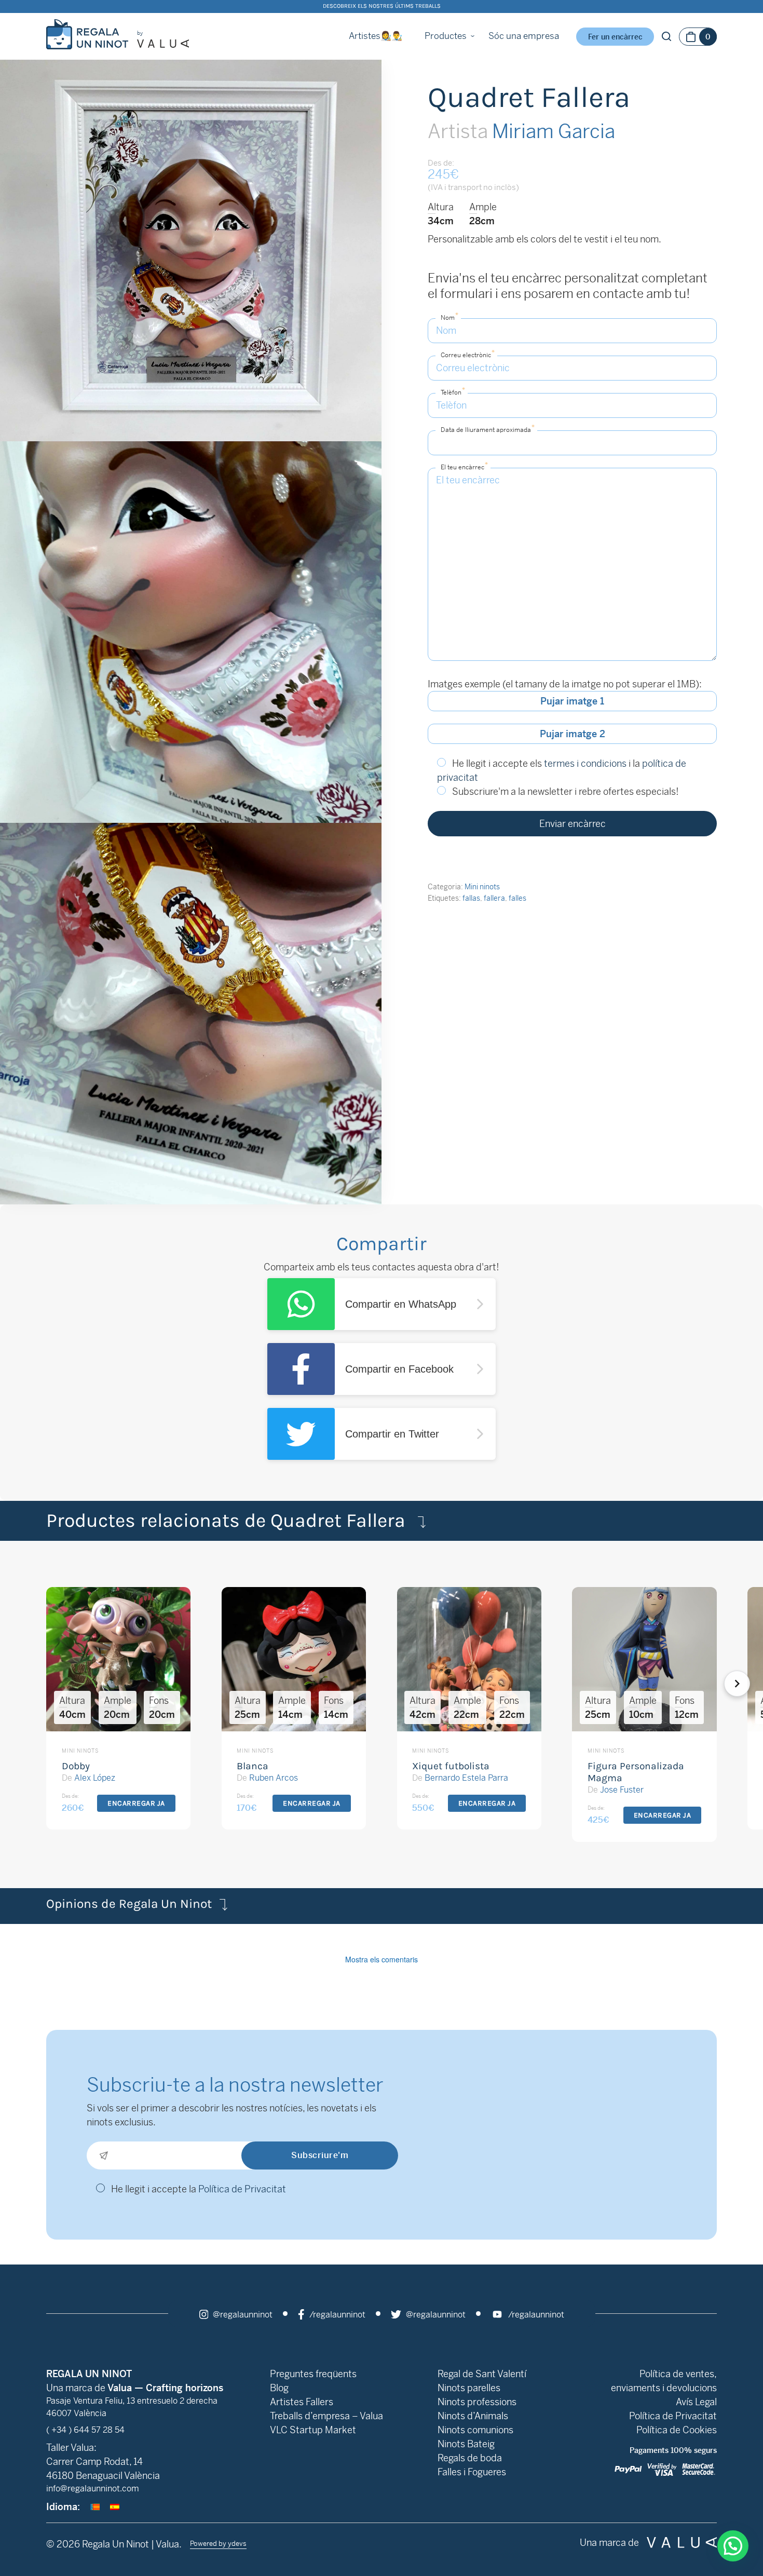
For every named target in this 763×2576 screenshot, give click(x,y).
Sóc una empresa (524, 36)
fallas (471, 898)
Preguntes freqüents (313, 2374)
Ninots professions (477, 2402)
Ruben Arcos (274, 1778)
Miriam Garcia (521, 131)
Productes (446, 36)
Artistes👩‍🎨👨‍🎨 (376, 36)
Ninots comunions (475, 2430)
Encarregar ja (136, 1803)
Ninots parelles (469, 2388)
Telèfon (453, 391)
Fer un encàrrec (615, 37)
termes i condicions (585, 763)
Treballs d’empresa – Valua (326, 2416)
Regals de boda (470, 2458)
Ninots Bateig (466, 2444)
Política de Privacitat (242, 2189)
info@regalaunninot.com (93, 2489)
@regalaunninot (242, 2315)
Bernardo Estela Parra (466, 1778)
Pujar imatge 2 (573, 734)
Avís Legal (696, 2402)
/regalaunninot (336, 2315)
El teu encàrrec (464, 466)
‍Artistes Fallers (302, 2402)
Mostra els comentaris (382, 1959)
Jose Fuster (622, 1790)
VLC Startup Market (313, 2430)
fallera (494, 898)
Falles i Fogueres (472, 2472)
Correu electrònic (468, 354)
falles (517, 898)
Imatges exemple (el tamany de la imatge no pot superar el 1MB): (565, 684)
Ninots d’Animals (473, 2416)
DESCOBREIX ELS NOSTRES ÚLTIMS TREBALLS (382, 6)
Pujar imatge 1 (572, 701)
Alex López (95, 1778)
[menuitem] (95, 2507)
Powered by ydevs (218, 2544)
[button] (751, 1684)
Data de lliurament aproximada (488, 429)
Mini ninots (482, 887)
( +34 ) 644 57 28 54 (85, 2430)
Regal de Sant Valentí (482, 2374)
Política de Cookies (677, 2430)
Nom (449, 316)
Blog (279, 2388)
